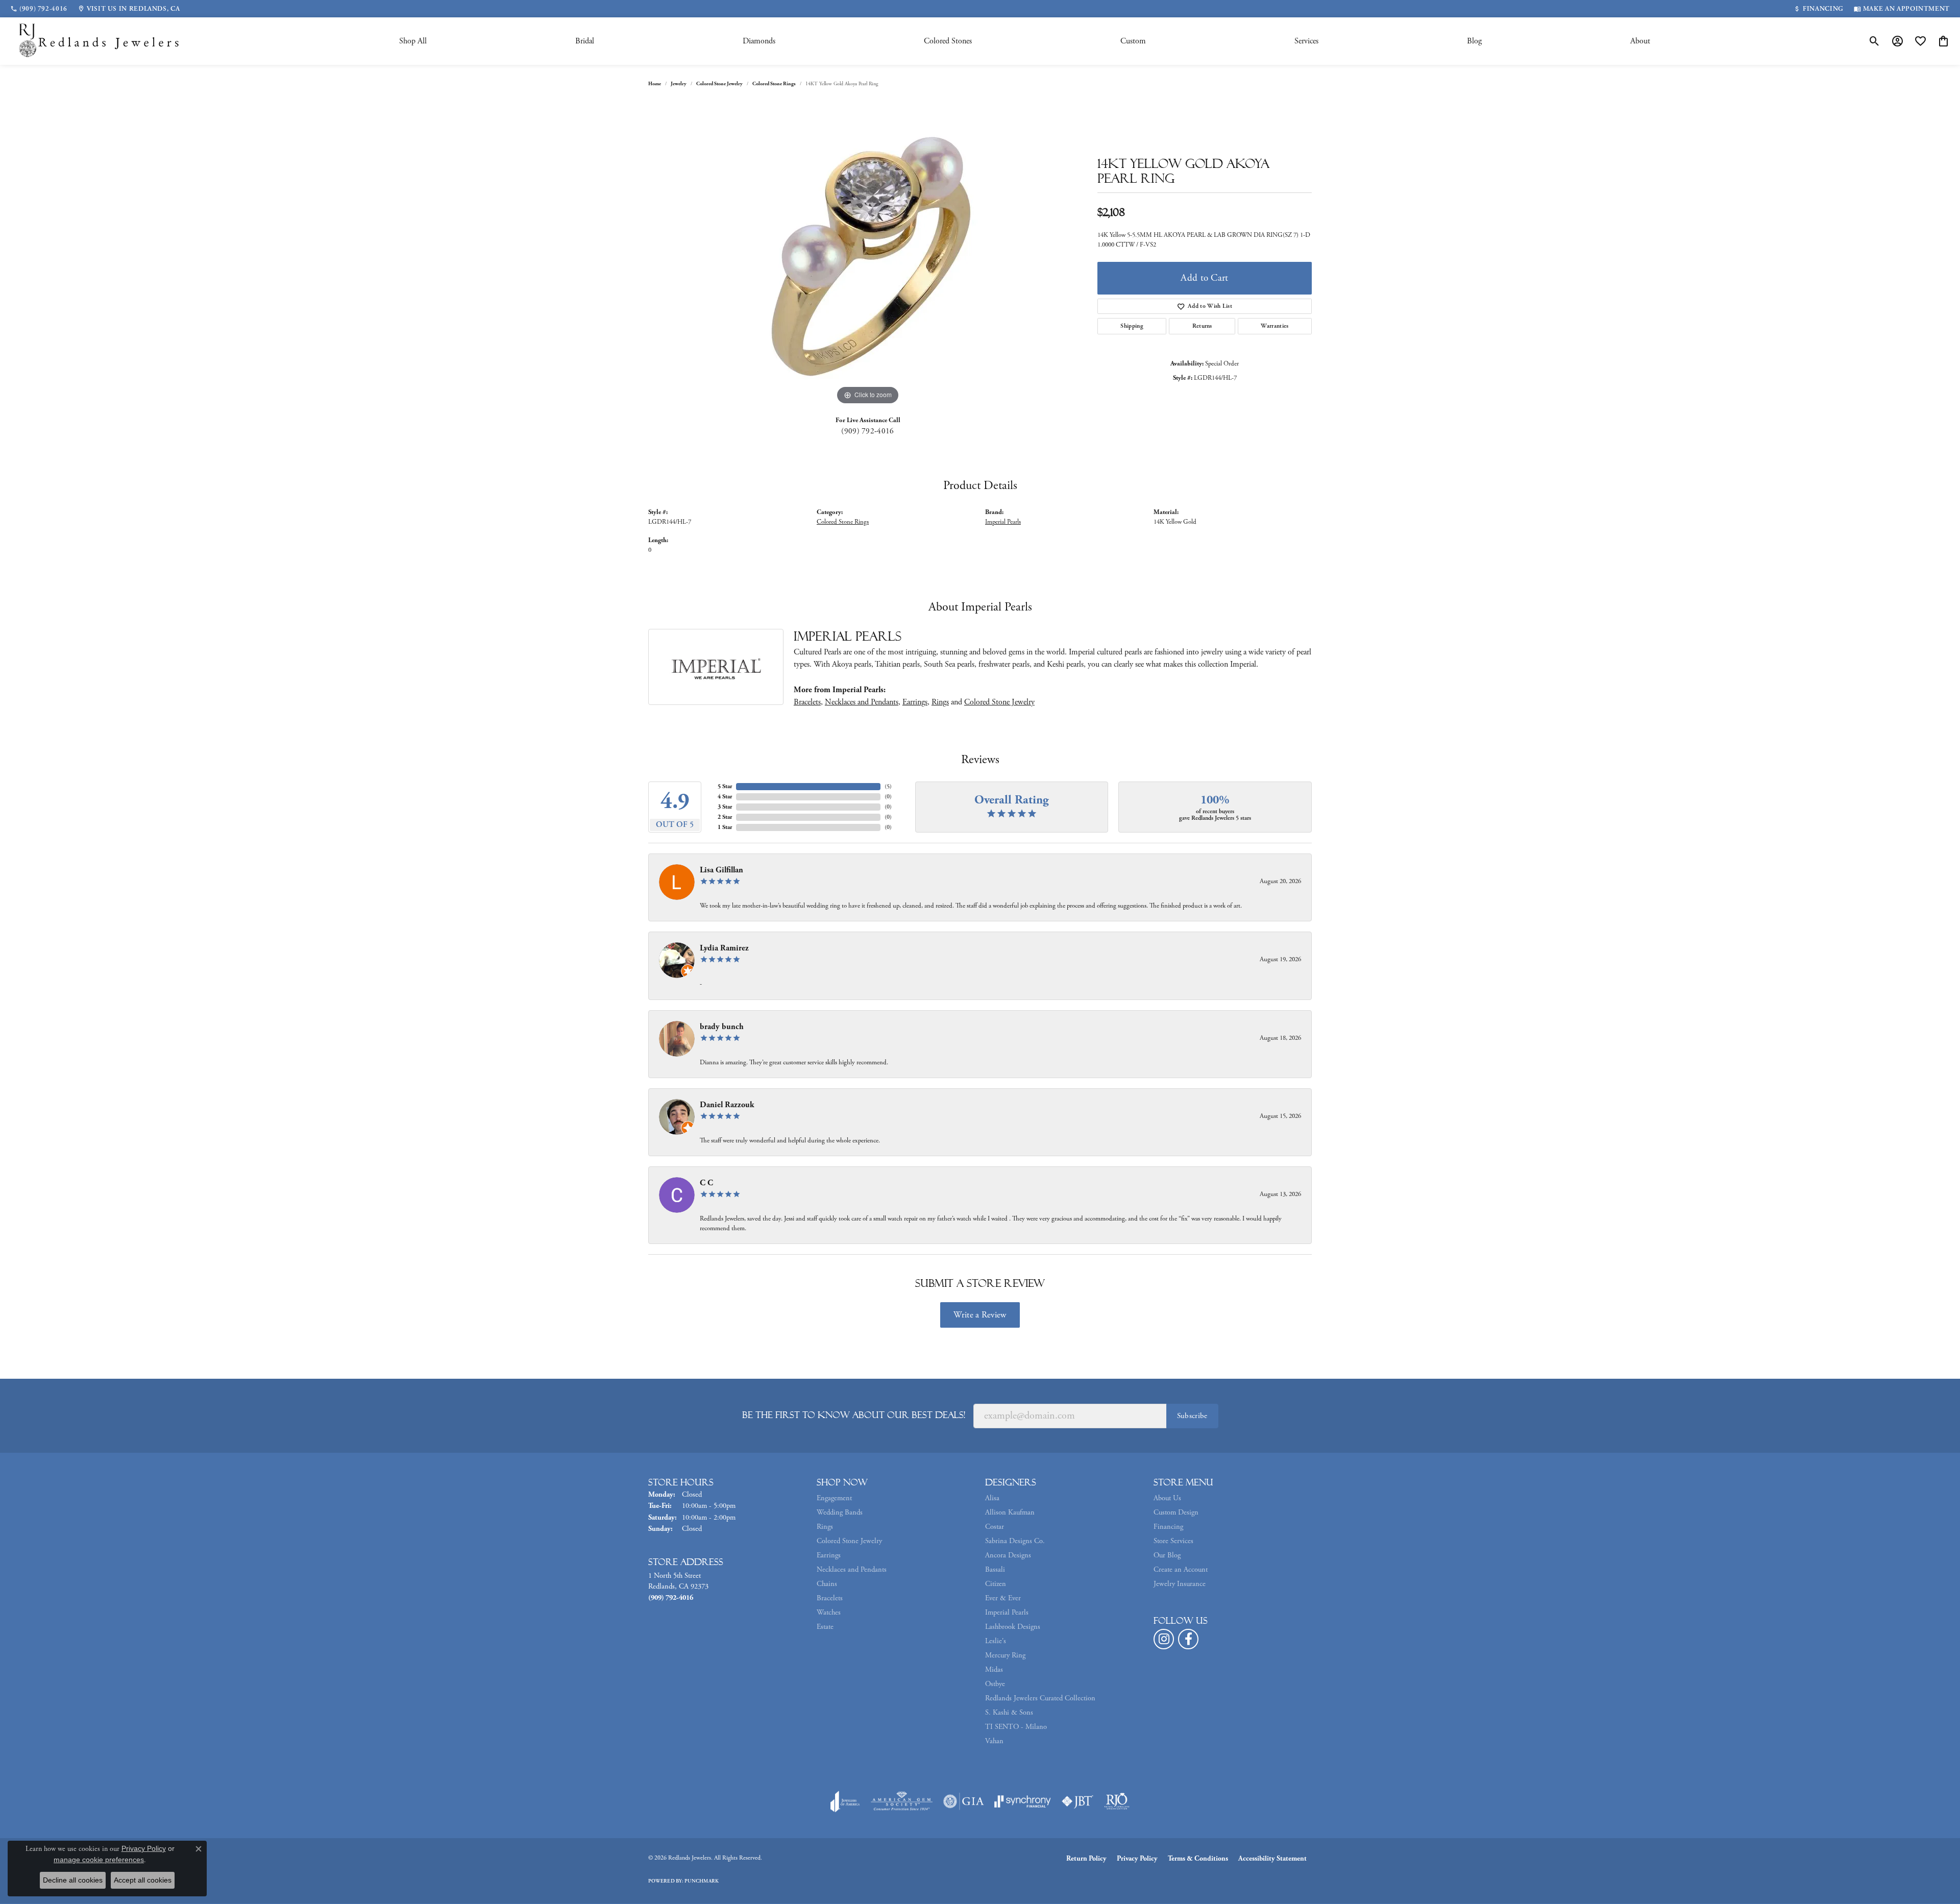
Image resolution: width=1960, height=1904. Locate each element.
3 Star (725, 807)
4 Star (725, 797)
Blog (1474, 41)
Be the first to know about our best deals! (854, 1415)
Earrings (915, 702)
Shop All (413, 41)
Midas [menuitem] (994, 1670)
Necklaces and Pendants (862, 702)
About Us (1167, 1498)
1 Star (725, 827)
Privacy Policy (1137, 1859)
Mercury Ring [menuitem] (1005, 1655)
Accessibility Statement (1272, 1859)
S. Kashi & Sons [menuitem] (1009, 1713)
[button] (1875, 41)
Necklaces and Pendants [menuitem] (852, 1570)
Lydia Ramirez (724, 948)
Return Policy (1086, 1859)
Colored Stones (948, 41)
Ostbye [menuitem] (995, 1684)
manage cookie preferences (99, 1860)
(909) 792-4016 (867, 431)
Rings (940, 702)
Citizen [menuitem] (996, 1584)
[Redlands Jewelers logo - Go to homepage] (100, 41)
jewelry (679, 84)
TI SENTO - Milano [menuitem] (1016, 1727)
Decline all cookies (73, 1880)
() (888, 786)
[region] (868, 254)
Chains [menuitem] (827, 1584)
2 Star (725, 817)
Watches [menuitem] (829, 1613)
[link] (39, 9)
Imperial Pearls (1003, 522)
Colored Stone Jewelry (719, 84)
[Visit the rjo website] (1117, 1801)
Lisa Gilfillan (721, 870)
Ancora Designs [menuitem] (1008, 1555)
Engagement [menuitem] (834, 1498)
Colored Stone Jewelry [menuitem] (849, 1541)
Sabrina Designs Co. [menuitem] (1015, 1541)
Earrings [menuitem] (829, 1555)
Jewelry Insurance (1180, 1584)
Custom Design (1176, 1512)
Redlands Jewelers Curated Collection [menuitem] (1040, 1698)
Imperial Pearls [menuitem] (1007, 1613)
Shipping (1132, 326)
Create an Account (1181, 1570)
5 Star (725, 786)
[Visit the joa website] (845, 1801)
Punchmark (702, 1881)
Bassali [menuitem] (995, 1570)
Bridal (585, 41)
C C (706, 1183)
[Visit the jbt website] (1077, 1801)
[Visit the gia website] (964, 1801)
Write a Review (980, 1315)
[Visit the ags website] (902, 1801)
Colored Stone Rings (774, 84)
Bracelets (807, 702)
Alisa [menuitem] (992, 1498)
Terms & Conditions (1198, 1859)
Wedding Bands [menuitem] (840, 1512)
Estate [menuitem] (825, 1627)
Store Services (1173, 1541)
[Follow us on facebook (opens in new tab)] (1188, 1639)
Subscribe (1192, 1416)
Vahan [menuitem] (994, 1741)
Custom (1133, 41)
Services (1306, 41)
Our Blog (1167, 1555)
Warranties (1275, 326)
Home (655, 84)
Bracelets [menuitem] (830, 1598)
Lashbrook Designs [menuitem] (1013, 1627)
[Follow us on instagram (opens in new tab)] (1164, 1639)
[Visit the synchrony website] (1023, 1801)
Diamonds (759, 41)
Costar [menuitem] (995, 1527)
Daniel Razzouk (727, 1105)
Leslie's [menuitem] (996, 1641)
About (1640, 41)
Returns (1202, 326)
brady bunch (722, 1027)
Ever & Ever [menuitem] (1003, 1598)
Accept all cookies (143, 1880)
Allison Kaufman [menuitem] (1010, 1512)
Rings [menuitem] (825, 1527)
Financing (1168, 1527)
